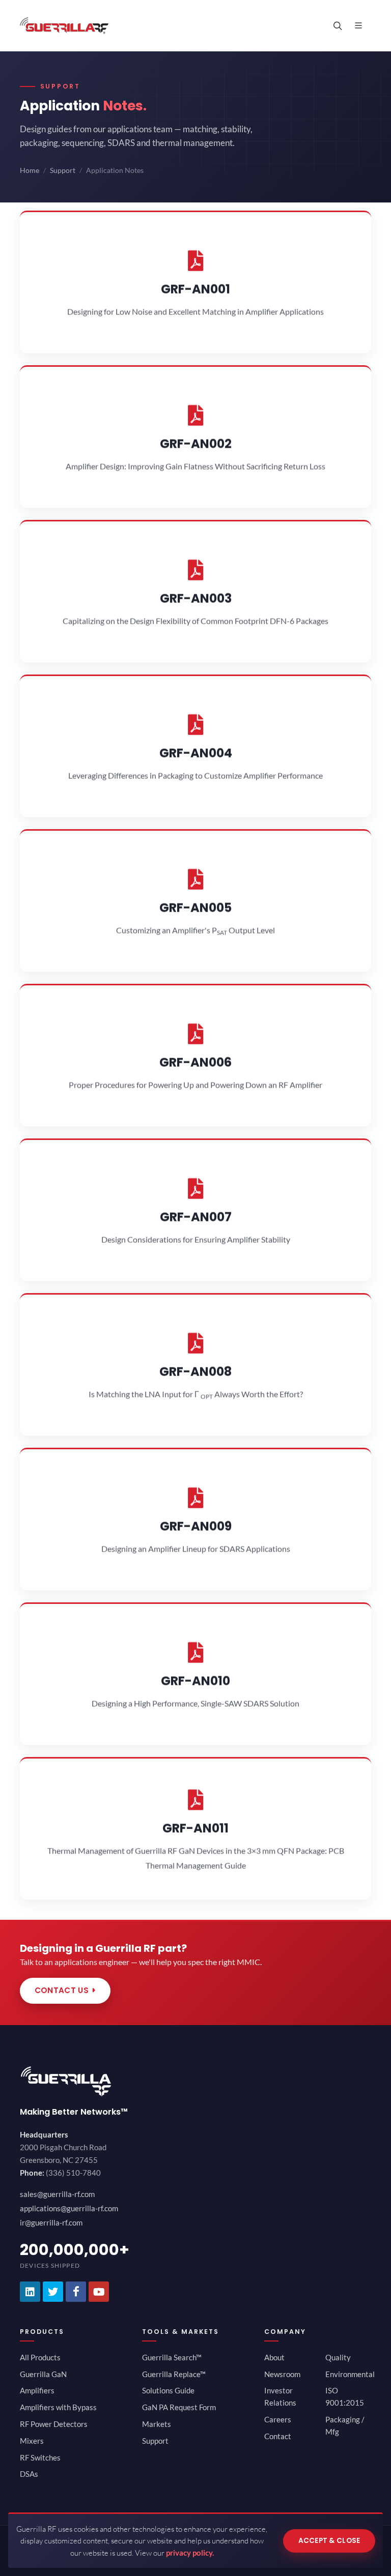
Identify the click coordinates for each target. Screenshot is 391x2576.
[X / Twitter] (53, 2292)
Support (63, 170)
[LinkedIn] (30, 2292)
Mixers (32, 2441)
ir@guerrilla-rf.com (51, 2222)
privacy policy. (190, 2553)
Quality (338, 2357)
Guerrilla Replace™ (174, 2374)
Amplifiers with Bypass (58, 2407)
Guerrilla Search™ (172, 2357)
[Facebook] (76, 2292)
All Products (40, 2357)
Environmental (350, 2374)
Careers (278, 2419)
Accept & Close (329, 2541)
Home (30, 170)
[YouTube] (99, 2292)
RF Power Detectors (54, 2424)
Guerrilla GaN (43, 2374)
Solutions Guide (168, 2390)
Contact (278, 2436)
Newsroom (282, 2374)
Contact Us (62, 1990)
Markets (157, 2424)
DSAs (29, 2474)
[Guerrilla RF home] (195, 2081)
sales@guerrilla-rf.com (57, 2194)
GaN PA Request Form (179, 2407)
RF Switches (40, 2457)
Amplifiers (37, 2390)
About (274, 2357)
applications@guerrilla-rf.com (69, 2208)
